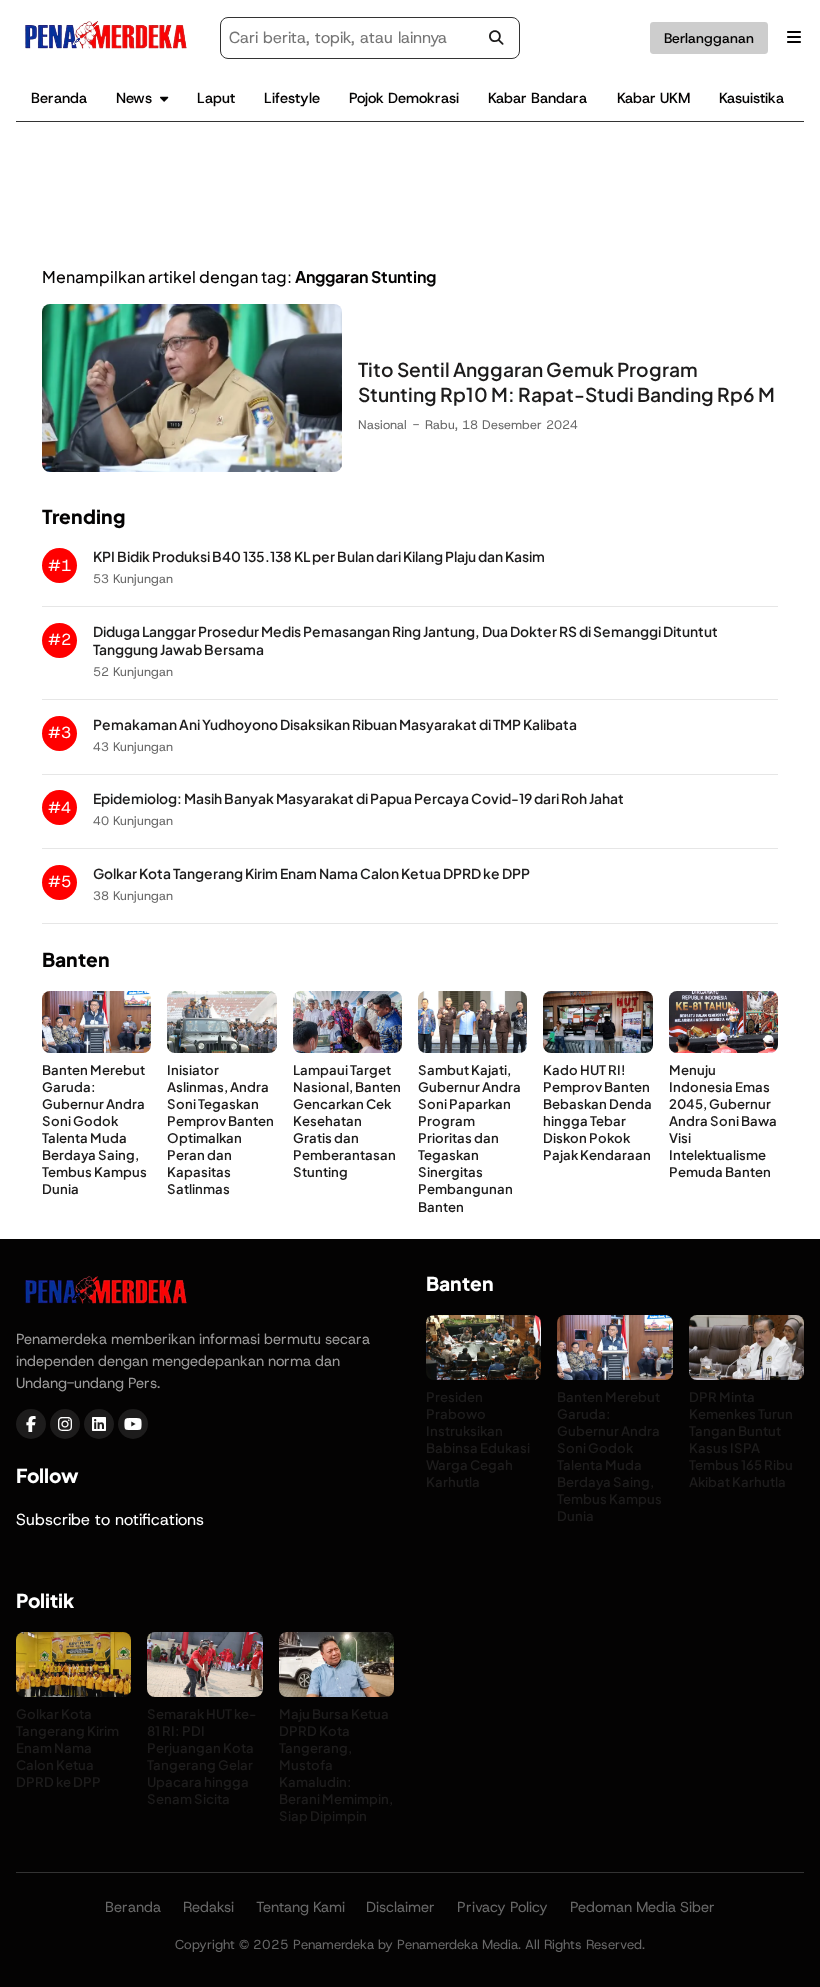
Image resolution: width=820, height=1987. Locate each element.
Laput (216, 98)
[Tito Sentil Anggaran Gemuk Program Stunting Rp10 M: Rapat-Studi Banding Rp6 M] (192, 466)
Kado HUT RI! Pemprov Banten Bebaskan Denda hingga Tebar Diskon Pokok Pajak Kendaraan (597, 1112)
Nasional (382, 424)
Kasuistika (751, 98)
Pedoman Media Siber (642, 1907)
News (134, 98)
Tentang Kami (300, 1907)
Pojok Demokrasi (404, 98)
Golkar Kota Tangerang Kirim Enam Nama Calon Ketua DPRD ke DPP (311, 873)
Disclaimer (400, 1907)
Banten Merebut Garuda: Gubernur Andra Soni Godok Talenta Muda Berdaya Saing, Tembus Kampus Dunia (94, 1129)
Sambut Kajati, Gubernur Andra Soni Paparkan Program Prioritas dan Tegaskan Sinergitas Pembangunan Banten (469, 1138)
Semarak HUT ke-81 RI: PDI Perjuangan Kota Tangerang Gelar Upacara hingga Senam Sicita (201, 1756)
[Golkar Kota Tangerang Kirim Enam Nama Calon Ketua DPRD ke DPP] (73, 1691)
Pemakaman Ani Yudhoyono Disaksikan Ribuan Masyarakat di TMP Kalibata (335, 724)
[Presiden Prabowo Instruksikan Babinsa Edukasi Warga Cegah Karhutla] (483, 1374)
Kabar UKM (653, 98)
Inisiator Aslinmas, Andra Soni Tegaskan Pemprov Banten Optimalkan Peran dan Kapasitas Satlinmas (220, 1129)
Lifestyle (292, 98)
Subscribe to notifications (110, 1519)
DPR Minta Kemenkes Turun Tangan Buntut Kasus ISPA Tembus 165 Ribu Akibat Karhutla (741, 1439)
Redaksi (208, 1907)
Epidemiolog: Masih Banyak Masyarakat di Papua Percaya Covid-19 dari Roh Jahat (358, 798)
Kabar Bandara (537, 98)
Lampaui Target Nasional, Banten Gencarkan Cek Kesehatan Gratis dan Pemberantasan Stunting (347, 1121)
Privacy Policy (502, 1907)
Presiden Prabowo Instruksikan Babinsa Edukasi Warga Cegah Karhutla (478, 1439)
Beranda (59, 98)
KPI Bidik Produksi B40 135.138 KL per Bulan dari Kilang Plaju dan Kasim (319, 556)
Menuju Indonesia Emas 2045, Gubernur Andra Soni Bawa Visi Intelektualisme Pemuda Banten (723, 1121)
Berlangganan (709, 38)
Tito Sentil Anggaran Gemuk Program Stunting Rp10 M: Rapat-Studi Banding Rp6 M (566, 381)
